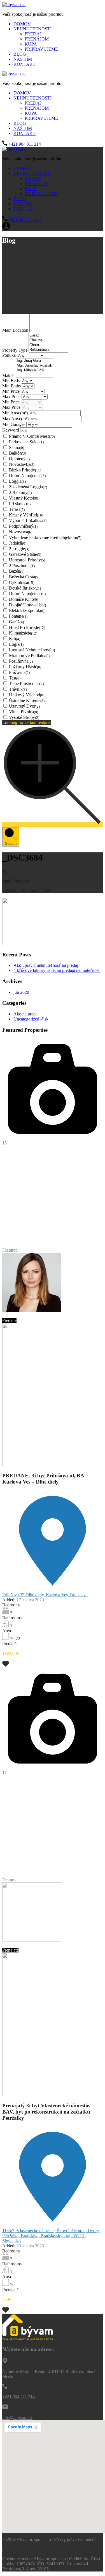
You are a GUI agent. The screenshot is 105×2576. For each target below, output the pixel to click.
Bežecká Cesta (24, 577)
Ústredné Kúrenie (27, 700)
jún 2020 (21, 992)
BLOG (20, 54)
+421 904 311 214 (25, 144)
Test (15, 678)
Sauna (17, 447)
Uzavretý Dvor (24, 706)
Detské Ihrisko (25, 588)
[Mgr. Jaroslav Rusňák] (34, 366)
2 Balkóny (20, 492)
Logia (16, 644)
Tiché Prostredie (26, 684)
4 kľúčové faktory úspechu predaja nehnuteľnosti (57, 970)
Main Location (16, 330)
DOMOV (22, 24)
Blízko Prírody (25, 470)
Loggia (17, 481)
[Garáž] (48, 336)
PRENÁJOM (37, 39)
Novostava (21, 532)
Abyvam (51, 1315)
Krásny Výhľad (26, 515)
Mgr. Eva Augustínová (23, 1315)
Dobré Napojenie (27, 476)
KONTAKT (25, 64)
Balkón (17, 453)
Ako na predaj (26, 1014)
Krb (15, 639)
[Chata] (48, 345)
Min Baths (12, 386)
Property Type (15, 350)
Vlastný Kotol (24, 498)
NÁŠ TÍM (23, 59)
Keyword (11, 430)
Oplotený (19, 459)
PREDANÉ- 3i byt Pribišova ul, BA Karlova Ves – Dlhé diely (43, 1479)
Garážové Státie (25, 554)
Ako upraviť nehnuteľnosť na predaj (46, 965)
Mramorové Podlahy (29, 655)
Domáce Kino (24, 599)
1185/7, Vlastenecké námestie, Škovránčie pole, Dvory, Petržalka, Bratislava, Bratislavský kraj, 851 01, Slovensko (51, 2236)
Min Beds (11, 381)
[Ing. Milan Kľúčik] (34, 370)
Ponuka (10, 355)
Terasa (17, 509)
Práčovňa (19, 672)
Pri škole (20, 504)
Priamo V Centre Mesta (32, 436)
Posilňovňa (21, 661)
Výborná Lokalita (28, 521)
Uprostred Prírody (27, 560)
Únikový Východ (27, 695)
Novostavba (22, 464)
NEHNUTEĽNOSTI (32, 29)
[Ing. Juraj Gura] (34, 361)
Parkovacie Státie (26, 442)
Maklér (9, 375)
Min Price (11, 391)
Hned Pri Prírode (27, 627)
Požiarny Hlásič (25, 667)
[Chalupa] (48, 340)
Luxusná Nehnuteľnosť (32, 650)
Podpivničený (23, 526)
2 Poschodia (22, 565)
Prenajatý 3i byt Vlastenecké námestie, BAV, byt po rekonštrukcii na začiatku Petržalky (46, 2112)
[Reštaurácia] (48, 350)
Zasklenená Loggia (28, 487)
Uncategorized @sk (31, 1019)
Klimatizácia (23, 633)
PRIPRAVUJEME (41, 49)
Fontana (18, 616)
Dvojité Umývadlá (27, 605)
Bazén (17, 571)
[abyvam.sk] (14, 5)
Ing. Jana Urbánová (20, 1945)
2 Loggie (19, 549)
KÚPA (31, 44)
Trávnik (18, 689)
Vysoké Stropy (24, 717)
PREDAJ (33, 34)
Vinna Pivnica (24, 712)
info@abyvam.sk (17, 2418)
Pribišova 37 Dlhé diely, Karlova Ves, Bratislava (45, 1595)
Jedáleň (18, 543)
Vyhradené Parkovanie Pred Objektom (45, 537)
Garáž (16, 622)
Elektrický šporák (27, 610)
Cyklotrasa (22, 582)
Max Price (12, 397)
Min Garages (14, 424)
